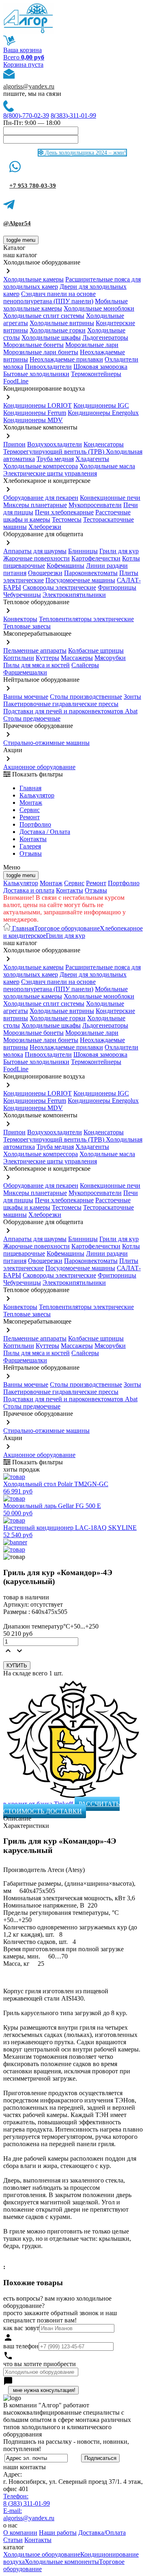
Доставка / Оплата (45, 832)
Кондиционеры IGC (101, 405)
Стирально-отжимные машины (46, 743)
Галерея (30, 846)
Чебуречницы (22, 595)
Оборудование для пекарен (41, 498)
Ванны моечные (26, 697)
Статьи (13, 2540)
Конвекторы (20, 619)
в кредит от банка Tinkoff (39, 1804)
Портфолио (35, 824)
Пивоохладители (48, 367)
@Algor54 (17, 223)
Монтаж (31, 803)
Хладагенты (92, 459)
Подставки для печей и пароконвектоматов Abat (70, 711)
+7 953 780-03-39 (33, 186)
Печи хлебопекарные (64, 512)
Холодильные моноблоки (99, 308)
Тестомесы (67, 519)
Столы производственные (86, 697)
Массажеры (77, 658)
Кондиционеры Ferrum (35, 413)
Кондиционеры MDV (33, 420)
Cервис (30, 810)
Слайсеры (85, 665)
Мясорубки (110, 658)
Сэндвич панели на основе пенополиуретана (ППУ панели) (49, 297)
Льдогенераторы (105, 337)
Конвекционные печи (110, 498)
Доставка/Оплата (102, 2533)
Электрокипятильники (74, 595)
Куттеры (47, 658)
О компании (20, 2533)
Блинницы (83, 551)
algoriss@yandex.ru (29, 86)
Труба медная (55, 459)
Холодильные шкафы (51, 337)
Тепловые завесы (27, 626)
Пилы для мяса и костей (36, 665)
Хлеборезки (45, 527)
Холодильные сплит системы (44, 316)
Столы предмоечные (32, 718)
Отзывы (31, 853)
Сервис (74, 883)
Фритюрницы (117, 587)
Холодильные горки (58, 330)
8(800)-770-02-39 (26, 115)
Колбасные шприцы (96, 650)
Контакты (33, 839)
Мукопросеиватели (95, 505)
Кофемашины (65, 566)
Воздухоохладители (55, 444)
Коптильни (19, 658)
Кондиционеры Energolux (103, 413)
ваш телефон (21, 2346)
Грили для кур (119, 551)
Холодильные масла (107, 466)
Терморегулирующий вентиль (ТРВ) (55, 452)
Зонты (132, 697)
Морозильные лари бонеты (41, 352)
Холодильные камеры (33, 279)
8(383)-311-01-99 (73, 115)
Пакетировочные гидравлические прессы (61, 704)
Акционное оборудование (39, 767)
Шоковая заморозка (100, 367)
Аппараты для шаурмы (35, 551)
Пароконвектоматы (91, 573)
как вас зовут (21, 2328)
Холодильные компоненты (62, 2562)
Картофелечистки (96, 558)
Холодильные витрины (62, 323)
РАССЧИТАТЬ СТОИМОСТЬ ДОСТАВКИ (61, 1807)
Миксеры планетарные (35, 505)
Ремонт (30, 817)
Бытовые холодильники (36, 374)
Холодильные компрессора (41, 466)
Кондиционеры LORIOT (38, 405)
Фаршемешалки (25, 672)
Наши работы (58, 2533)
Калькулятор (37, 795)
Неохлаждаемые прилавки (66, 359)
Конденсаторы (104, 444)
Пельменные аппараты (35, 650)
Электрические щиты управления (50, 473)
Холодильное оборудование (42, 2554)
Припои (14, 444)
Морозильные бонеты (33, 345)
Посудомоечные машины (80, 580)
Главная (30, 788)
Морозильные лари (92, 345)
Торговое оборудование (67, 928)
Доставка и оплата (29, 890)
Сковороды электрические (59, 587)
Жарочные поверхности (36, 558)
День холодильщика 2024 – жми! (85, 153)
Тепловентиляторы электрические (86, 619)
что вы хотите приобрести (40, 2364)
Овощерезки (45, 573)
